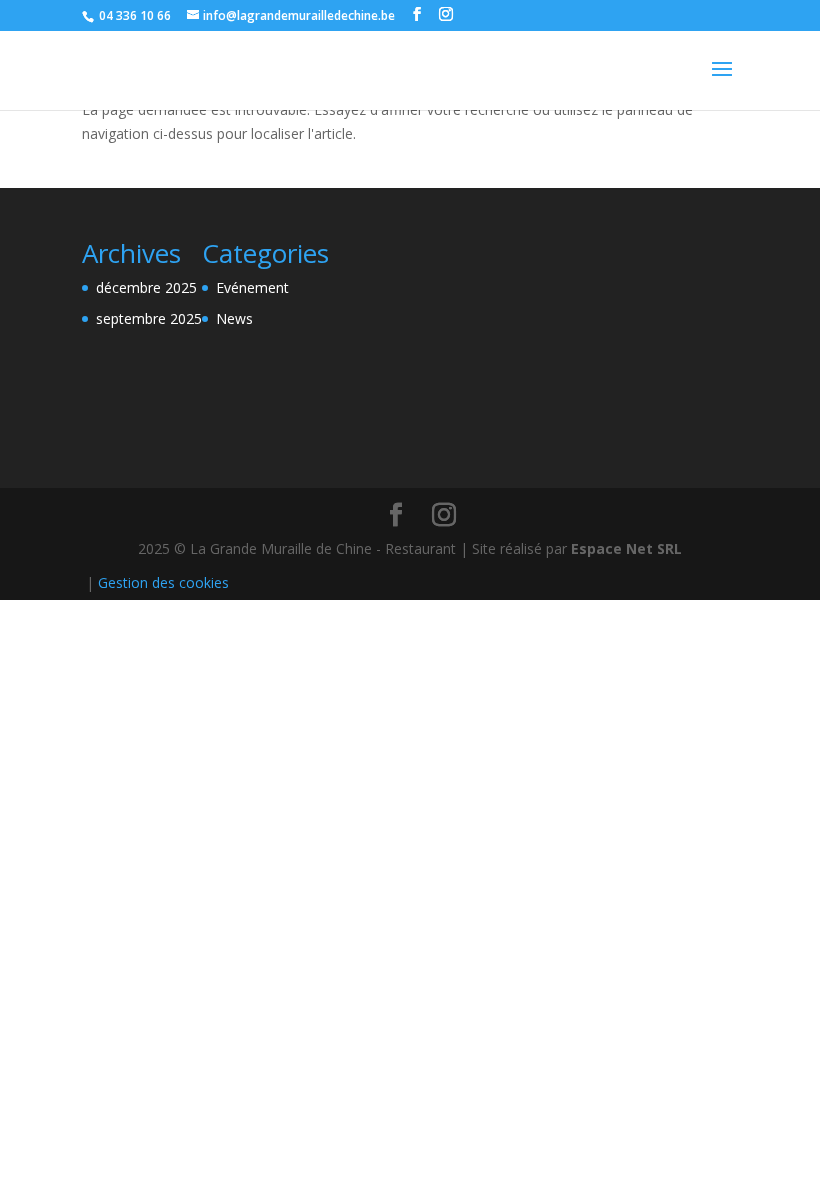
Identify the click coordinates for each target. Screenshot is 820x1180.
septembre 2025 (149, 318)
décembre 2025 (146, 287)
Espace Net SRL (626, 548)
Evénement (252, 287)
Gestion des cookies (163, 582)
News (234, 318)
